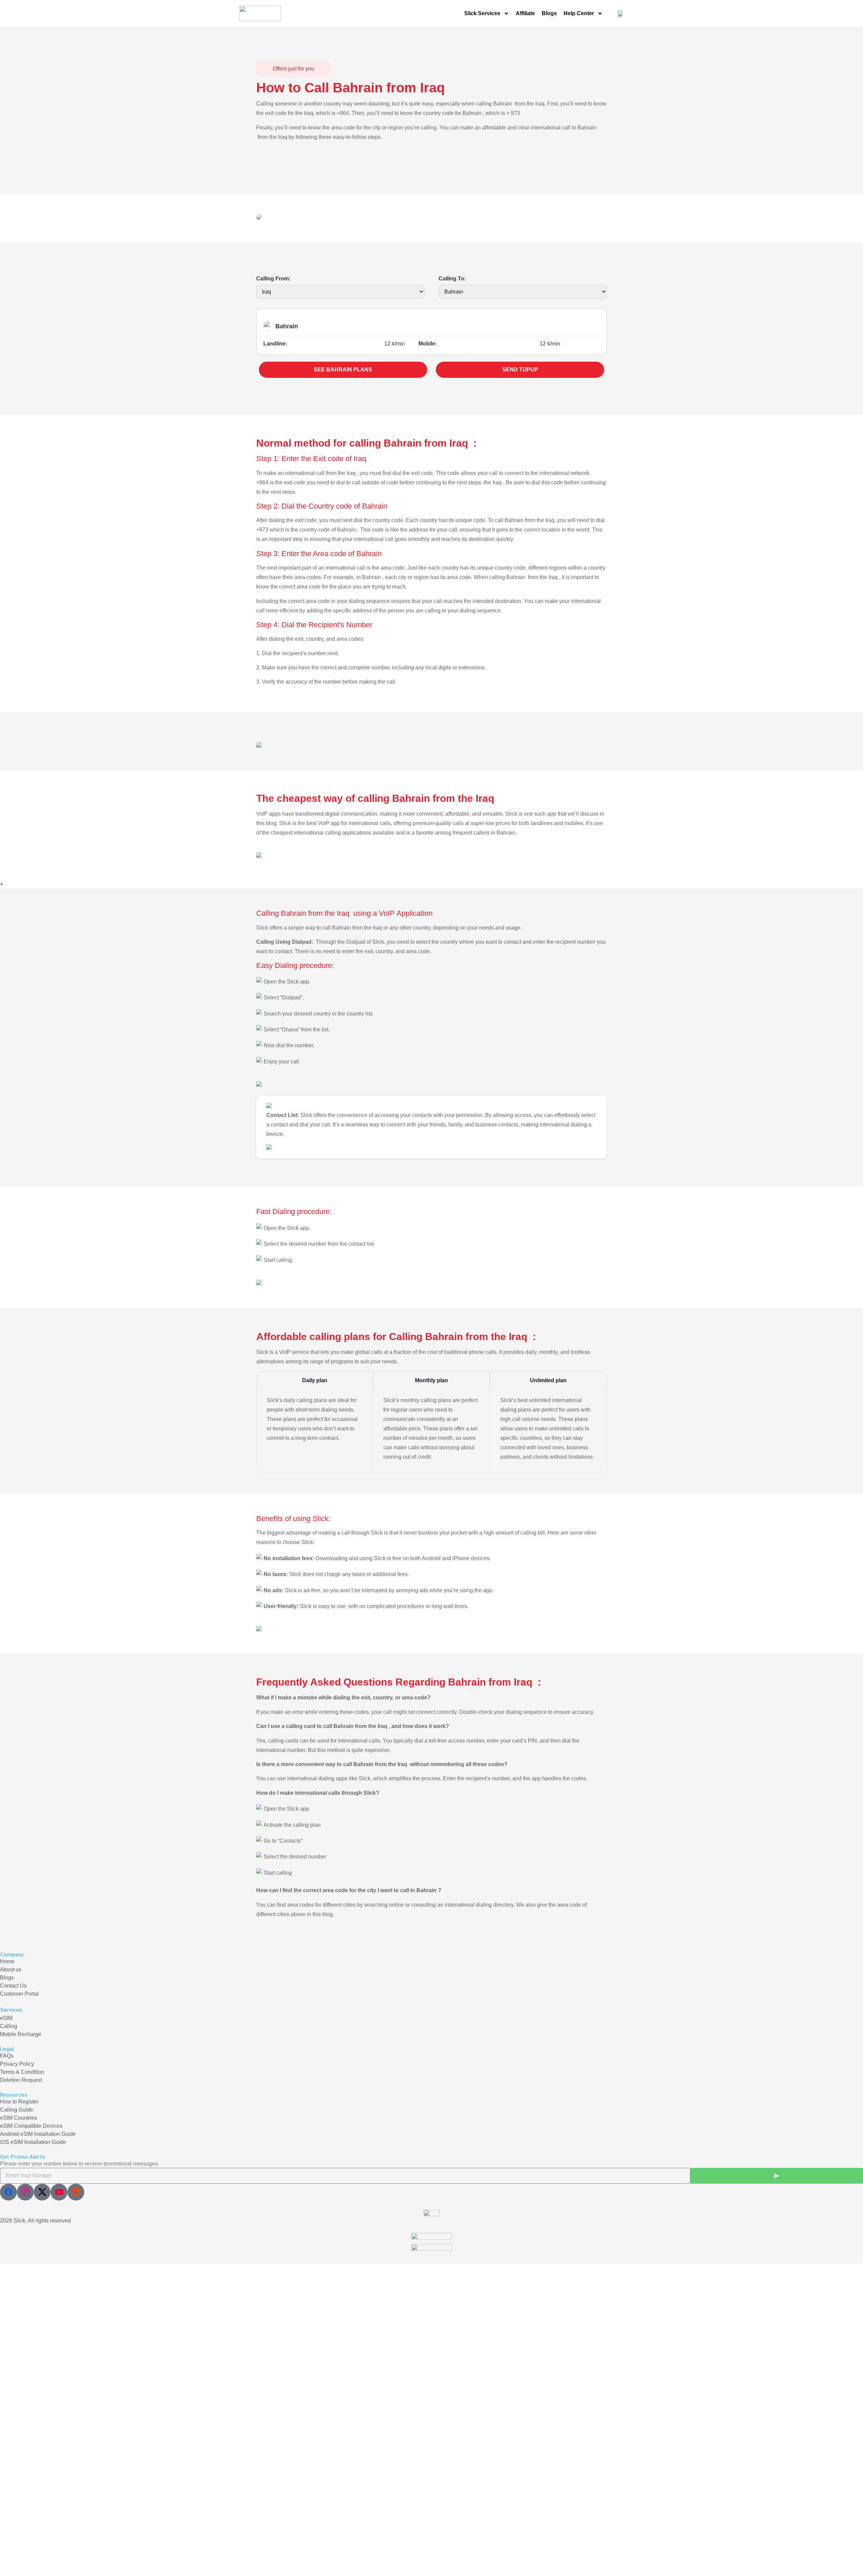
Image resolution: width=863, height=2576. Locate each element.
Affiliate (525, 13)
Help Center (579, 13)
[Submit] (777, 2176)
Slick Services (482, 13)
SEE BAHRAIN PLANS (343, 370)
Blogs (549, 13)
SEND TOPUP (520, 370)
